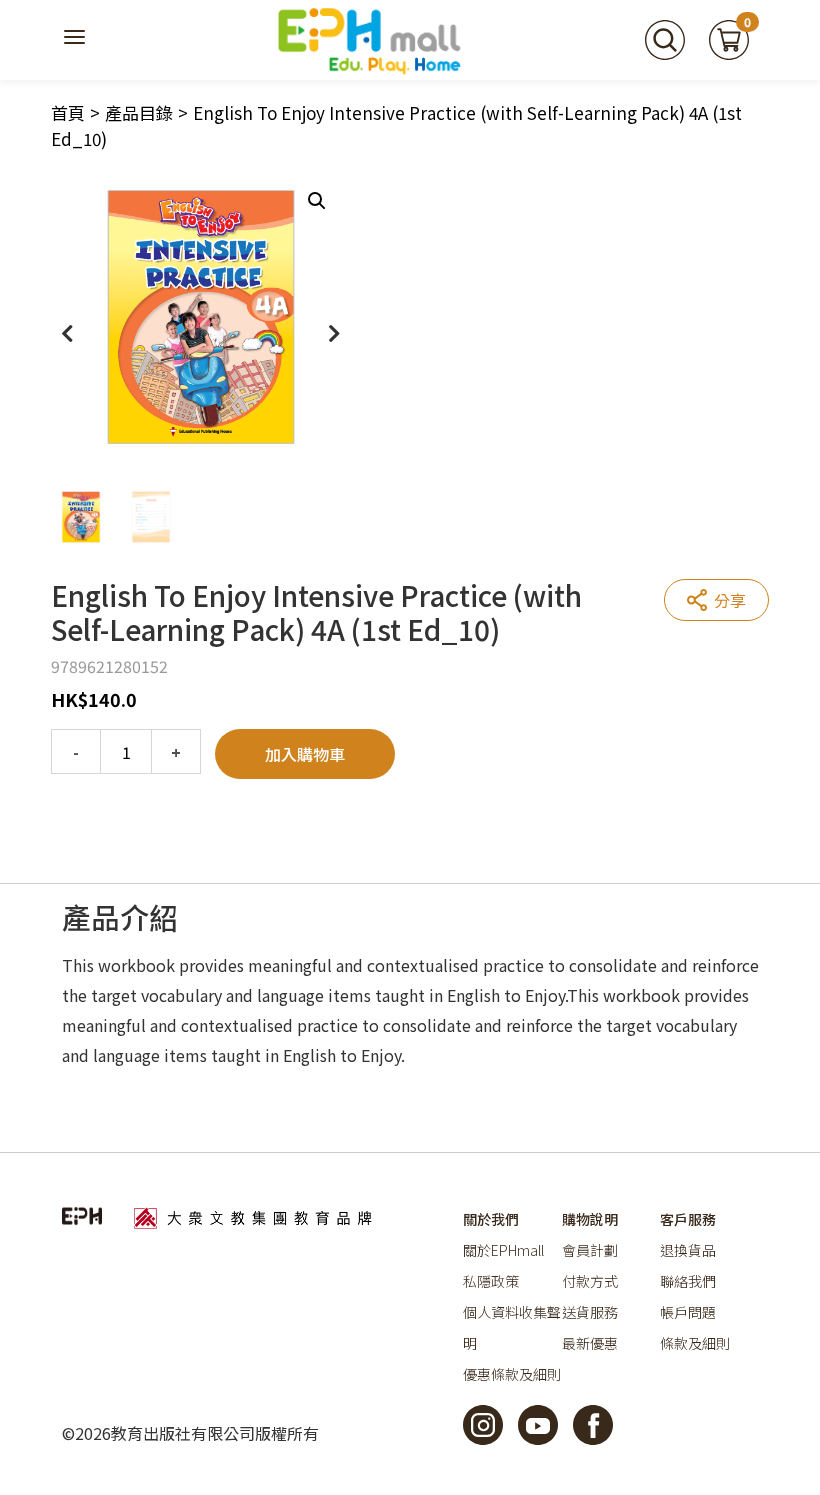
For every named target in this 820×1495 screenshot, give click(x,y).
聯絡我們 (688, 1281)
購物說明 (590, 1219)
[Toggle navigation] (77, 40)
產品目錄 (139, 112)
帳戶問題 (688, 1312)
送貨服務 (590, 1312)
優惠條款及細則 (512, 1374)
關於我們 (491, 1219)
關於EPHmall (503, 1250)
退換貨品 (688, 1250)
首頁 (68, 112)
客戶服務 (688, 1219)
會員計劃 (590, 1250)
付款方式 (590, 1281)
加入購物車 (305, 754)
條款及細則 (695, 1343)
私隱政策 (491, 1281)
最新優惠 (590, 1343)
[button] (317, 201)
